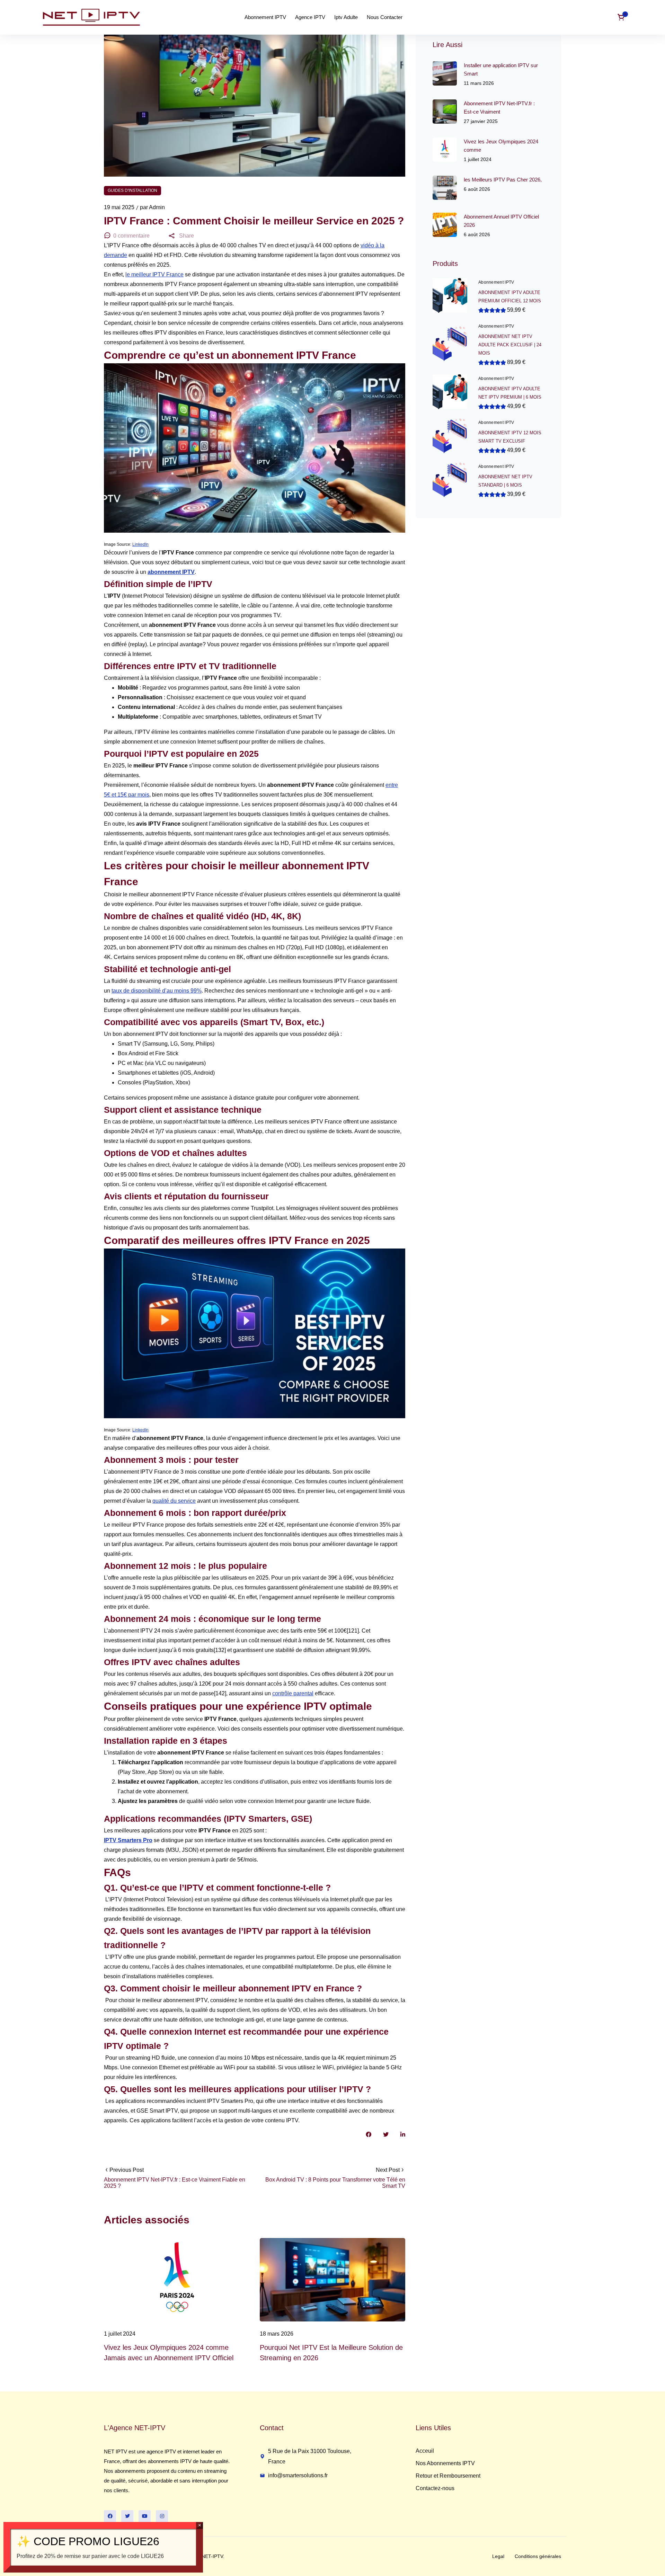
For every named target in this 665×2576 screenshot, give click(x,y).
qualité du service (174, 1501)
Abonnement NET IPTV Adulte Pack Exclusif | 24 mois (510, 345)
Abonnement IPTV (496, 282)
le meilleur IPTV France (154, 274)
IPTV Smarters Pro (128, 1840)
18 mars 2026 (277, 2334)
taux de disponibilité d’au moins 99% (157, 991)
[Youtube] (145, 2516)
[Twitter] (127, 2516)
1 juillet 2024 (120, 2334)
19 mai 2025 (120, 207)
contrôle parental (293, 1693)
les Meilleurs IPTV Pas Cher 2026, (503, 180)
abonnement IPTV (171, 572)
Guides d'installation (132, 190)
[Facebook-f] (110, 2516)
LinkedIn (140, 544)
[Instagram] (162, 2516)
